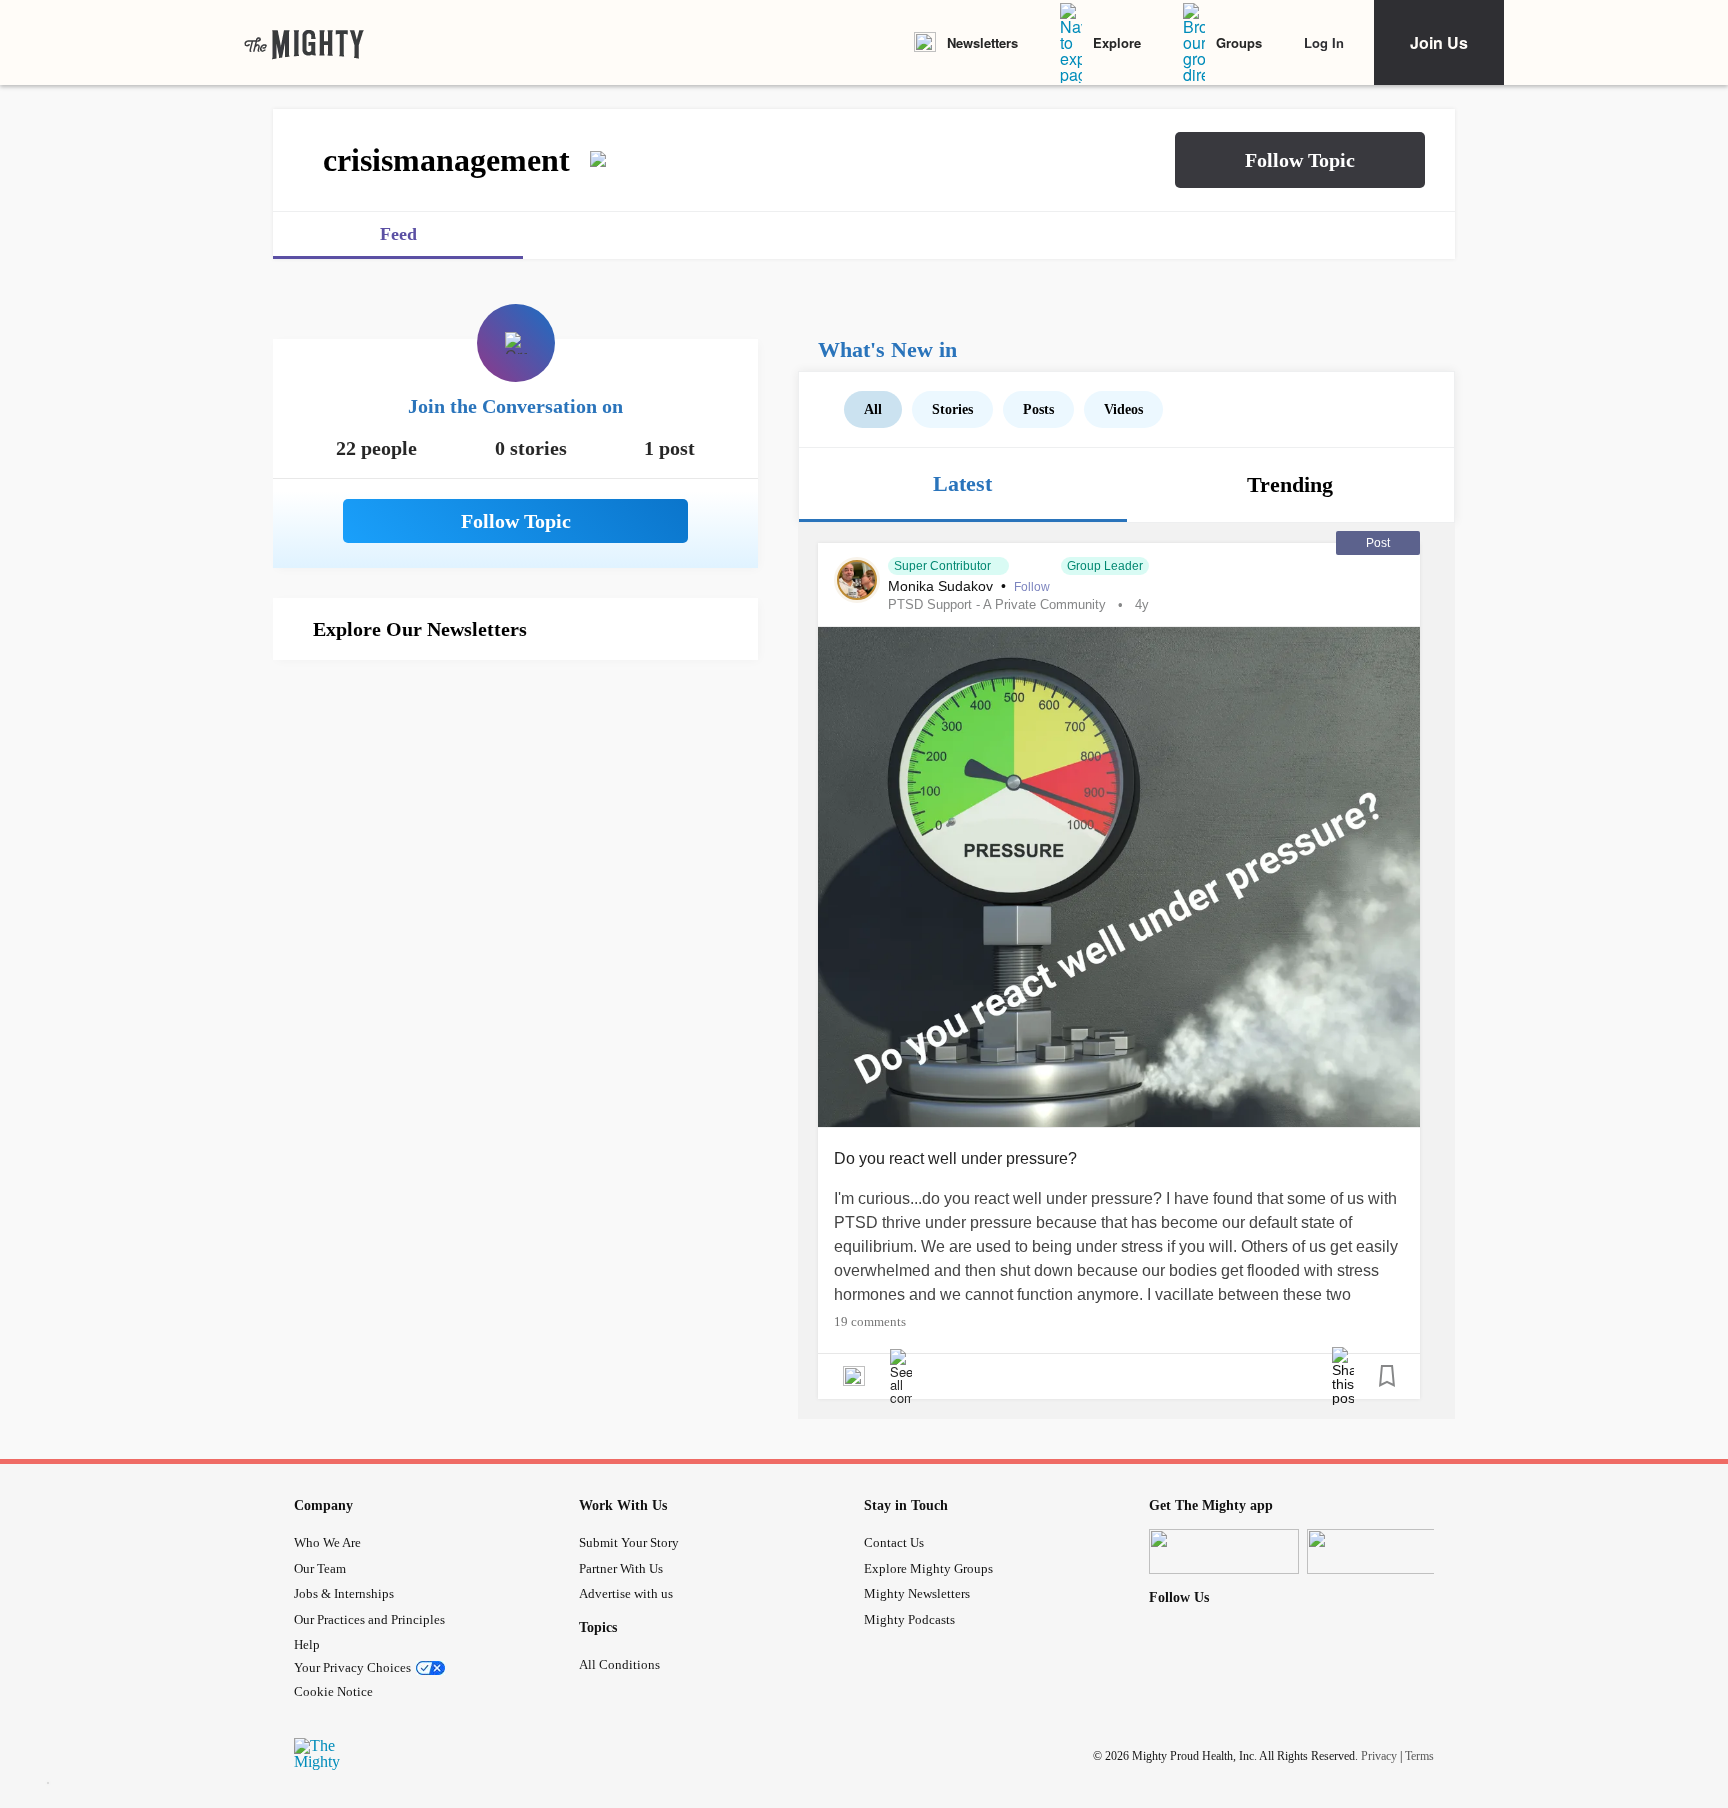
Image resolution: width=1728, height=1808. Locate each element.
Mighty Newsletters (917, 1593)
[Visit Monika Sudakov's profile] (857, 580)
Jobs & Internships (344, 1593)
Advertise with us (626, 1593)
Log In (1324, 42)
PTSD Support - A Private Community (997, 604)
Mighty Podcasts (909, 1619)
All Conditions (619, 1664)
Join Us (1439, 42)
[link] (304, 43)
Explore (1117, 42)
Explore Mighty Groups (928, 1568)
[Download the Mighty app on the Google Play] (1382, 1551)
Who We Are (327, 1542)
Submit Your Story (629, 1542)
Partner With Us (621, 1568)
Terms (1419, 1756)
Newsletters (982, 42)
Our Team (320, 1568)
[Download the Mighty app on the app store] (1224, 1551)
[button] (1300, 160)
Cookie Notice (333, 1691)
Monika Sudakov (942, 586)
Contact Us (894, 1542)
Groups (1239, 42)
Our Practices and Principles (369, 1619)
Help (307, 1644)
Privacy (1379, 1756)
